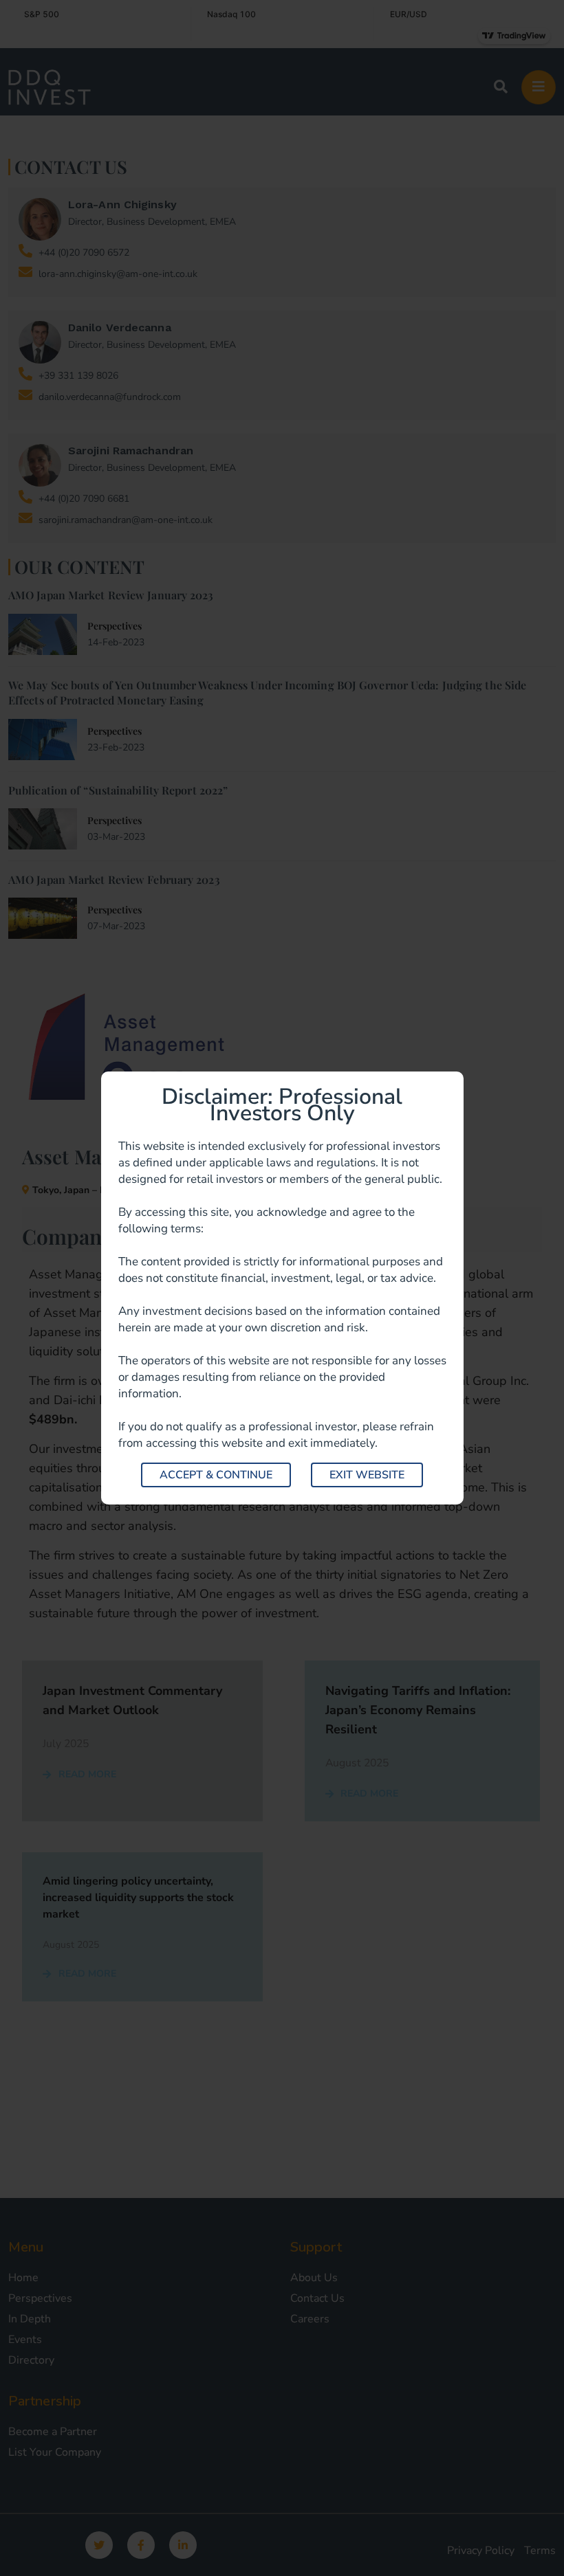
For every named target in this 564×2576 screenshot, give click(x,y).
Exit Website (367, 1475)
